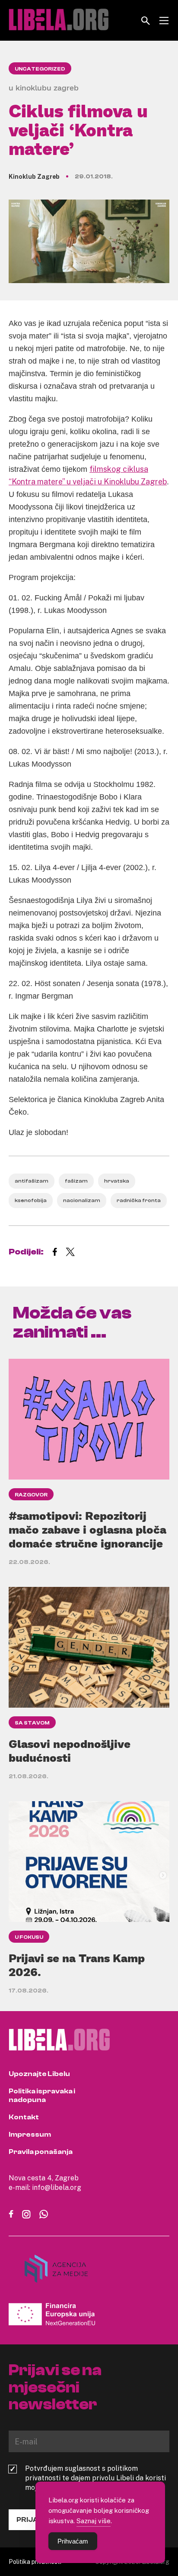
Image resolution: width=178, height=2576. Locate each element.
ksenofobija (31, 1200)
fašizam (76, 1181)
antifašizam (32, 1181)
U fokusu (29, 1937)
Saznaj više (94, 2521)
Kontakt (24, 2117)
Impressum (30, 2134)
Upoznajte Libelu (39, 2074)
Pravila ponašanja (41, 2152)
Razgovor (31, 1495)
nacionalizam (82, 1200)
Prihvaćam (73, 2541)
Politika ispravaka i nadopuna (42, 2096)
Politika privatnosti (35, 2561)
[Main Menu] (164, 21)
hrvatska (117, 1181)
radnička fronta (139, 1200)
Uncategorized (40, 69)
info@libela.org (57, 2187)
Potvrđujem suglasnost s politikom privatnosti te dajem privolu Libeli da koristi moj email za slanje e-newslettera (95, 2478)
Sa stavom (32, 1723)
